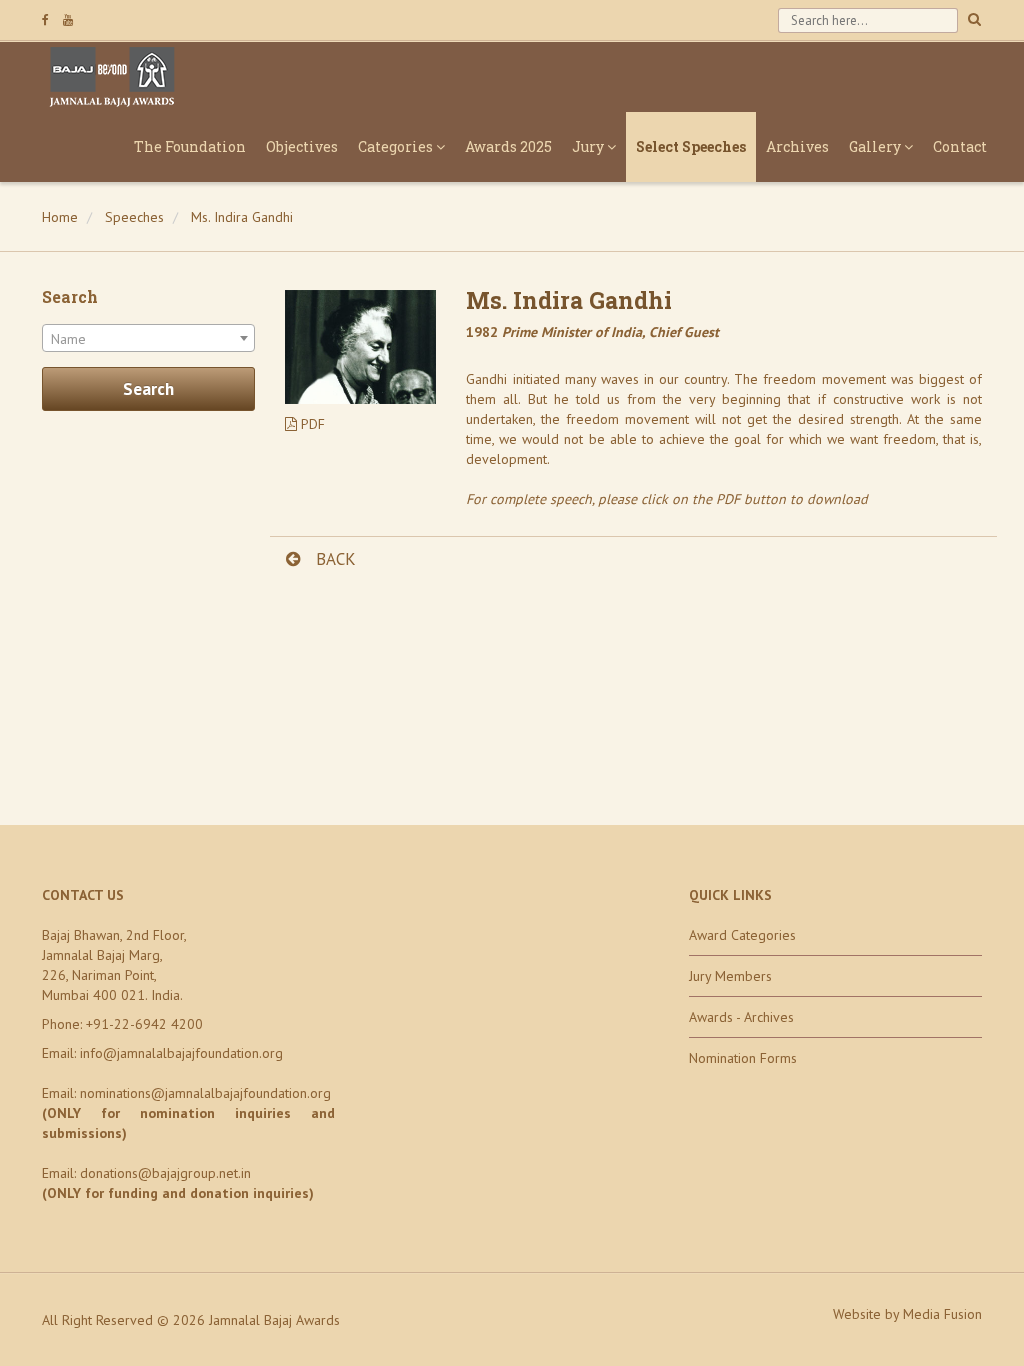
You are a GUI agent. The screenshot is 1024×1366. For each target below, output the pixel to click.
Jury (589, 146)
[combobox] (148, 338)
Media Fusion (942, 1314)
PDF (311, 424)
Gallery (876, 146)
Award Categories (742, 935)
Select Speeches (691, 146)
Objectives (302, 146)
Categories (397, 146)
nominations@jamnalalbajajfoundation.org (205, 1093)
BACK (333, 559)
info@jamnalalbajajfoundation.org (181, 1053)
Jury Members (730, 976)
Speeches (134, 217)
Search (148, 389)
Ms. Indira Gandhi (242, 217)
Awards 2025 (508, 146)
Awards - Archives (741, 1017)
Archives (797, 146)
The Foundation (190, 146)
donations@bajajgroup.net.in (165, 1173)
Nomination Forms (743, 1058)
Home (60, 217)
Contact (960, 146)
